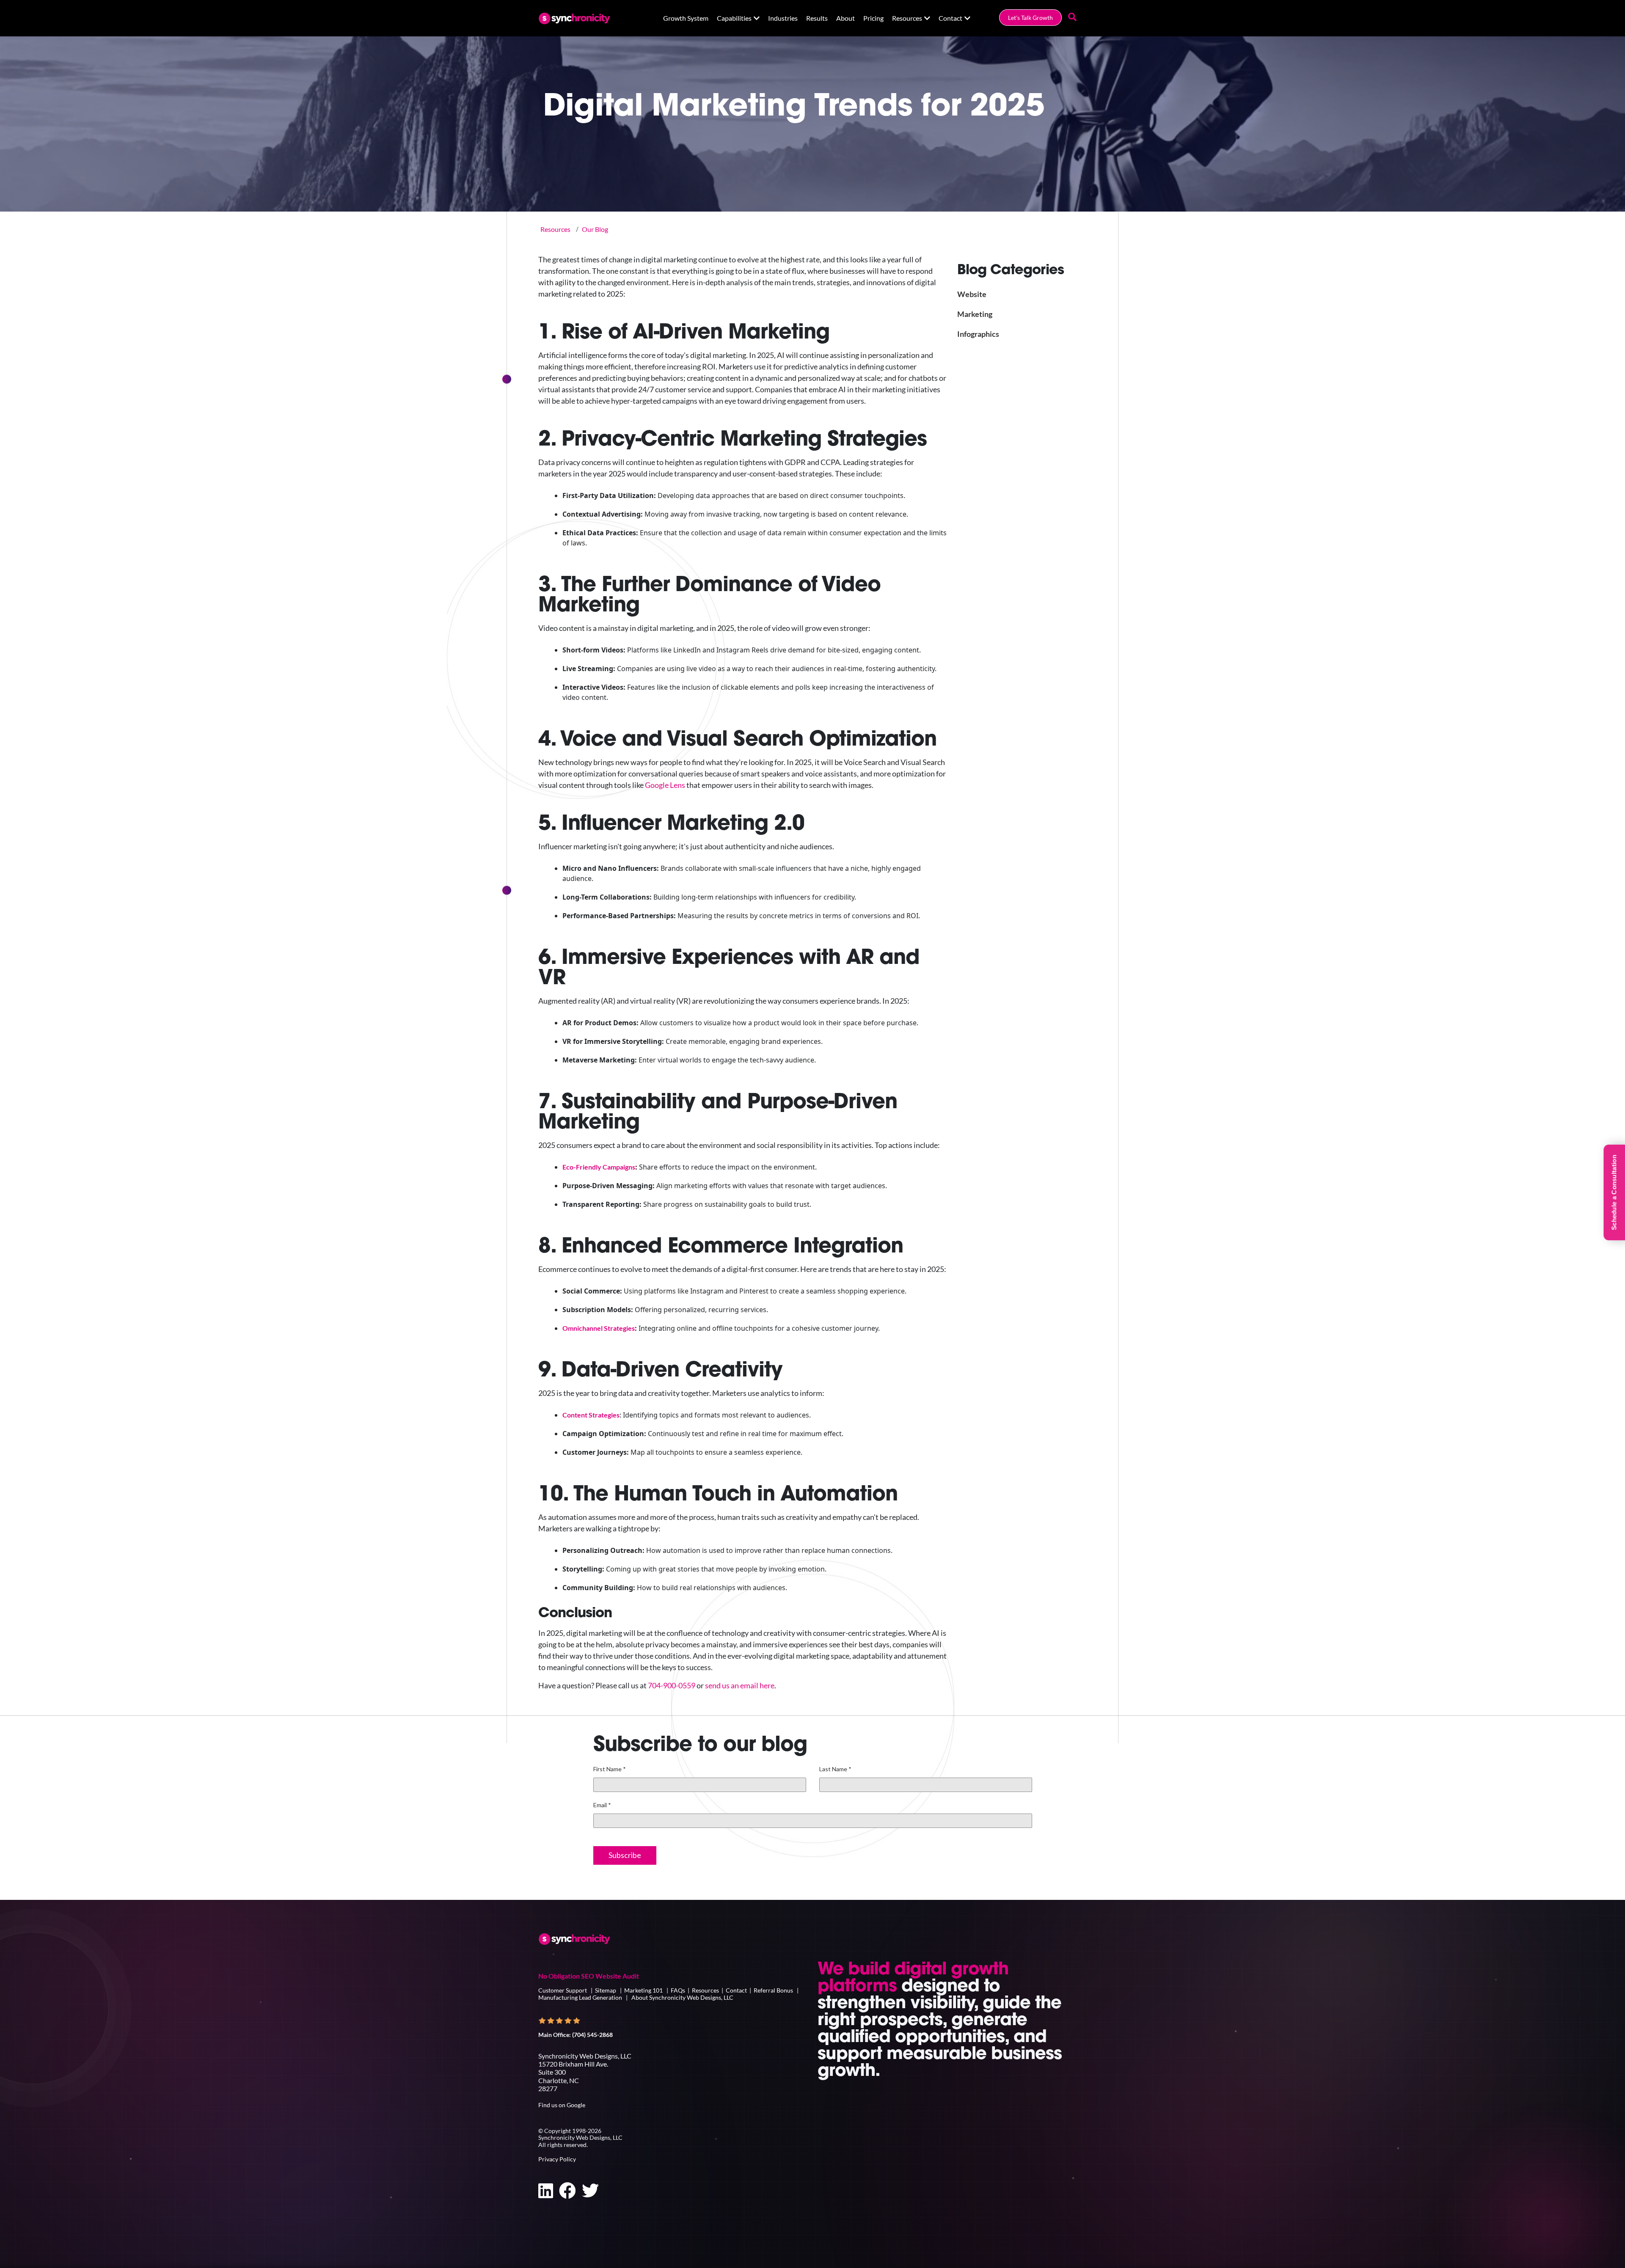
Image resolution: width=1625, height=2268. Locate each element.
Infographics (978, 334)
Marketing (975, 314)
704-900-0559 (672, 1685)
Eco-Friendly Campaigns (599, 1167)
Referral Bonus (773, 1990)
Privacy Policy (557, 2159)
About (846, 18)
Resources (907, 18)
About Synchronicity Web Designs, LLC (682, 1997)
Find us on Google (562, 2105)
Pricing (873, 18)
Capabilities (734, 18)
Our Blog (595, 229)
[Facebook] (567, 2191)
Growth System (686, 18)
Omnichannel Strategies (599, 1328)
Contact (950, 18)
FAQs (678, 1990)
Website (972, 294)
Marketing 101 (643, 1990)
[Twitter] (590, 2191)
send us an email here (740, 1685)
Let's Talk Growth (1030, 18)
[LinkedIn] (546, 2191)
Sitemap (606, 1990)
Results (817, 18)
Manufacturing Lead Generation (580, 1997)
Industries (783, 18)
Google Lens (665, 785)
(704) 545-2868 (592, 2035)
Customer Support (563, 1990)
